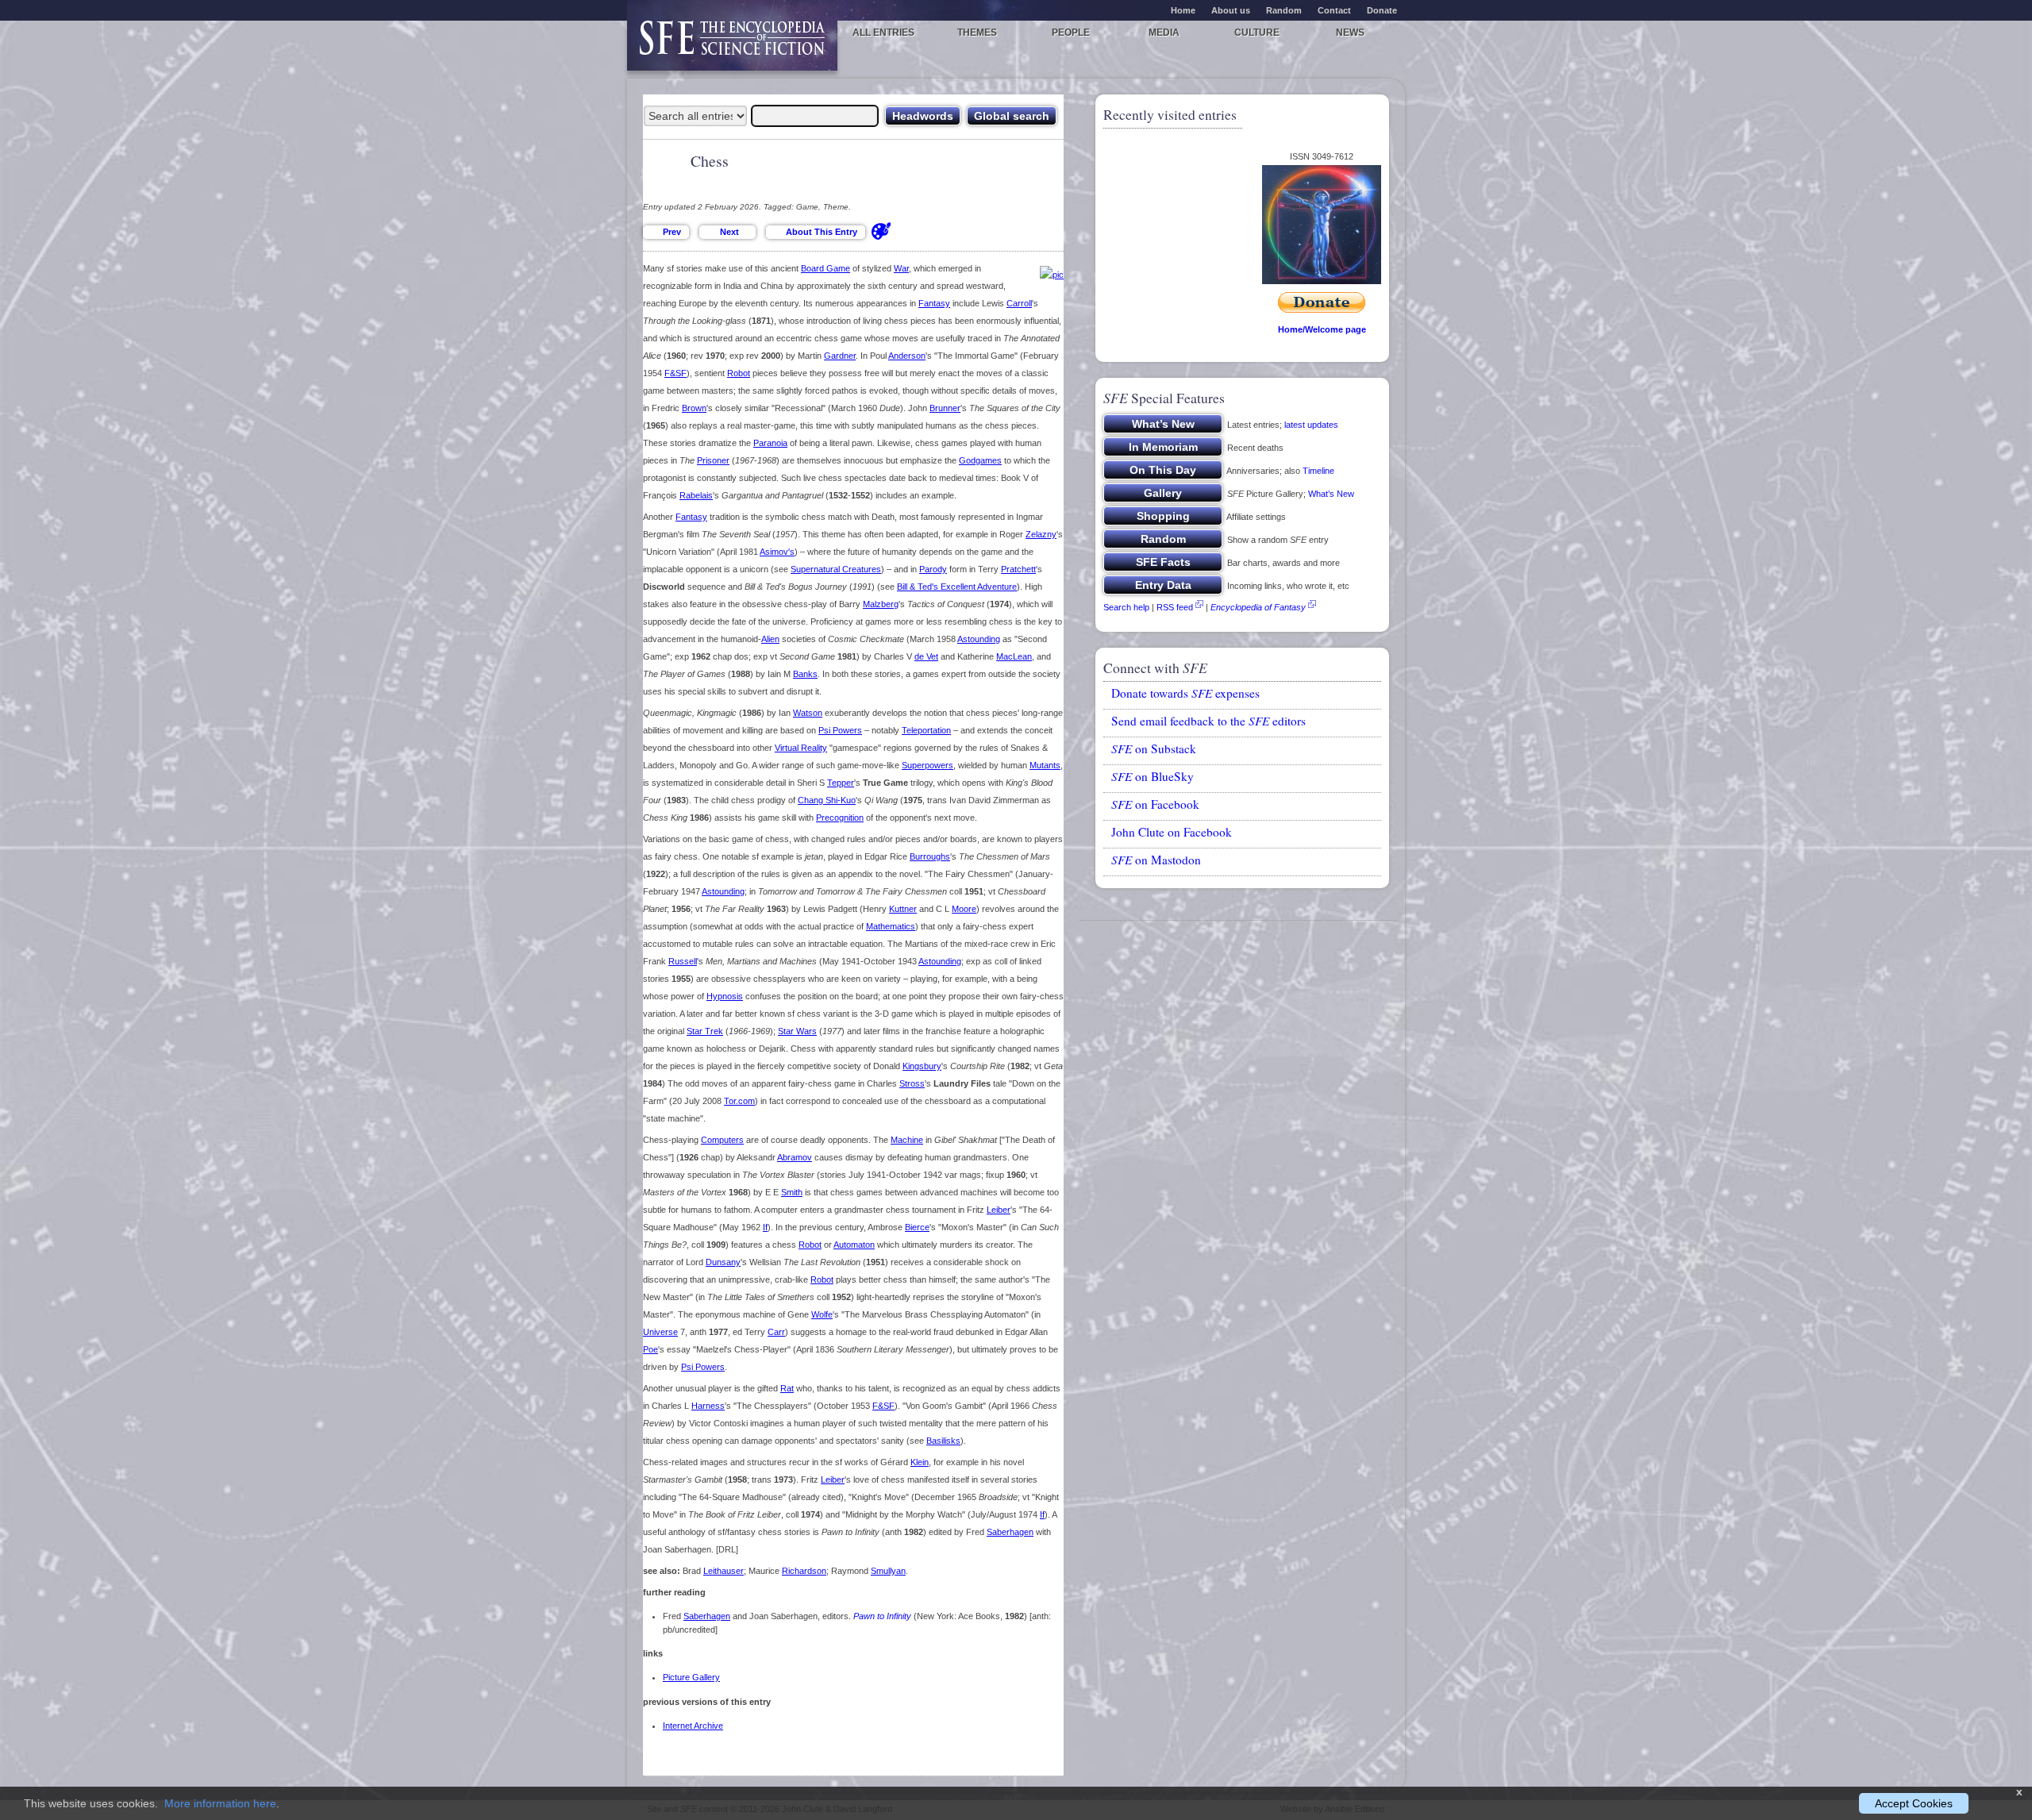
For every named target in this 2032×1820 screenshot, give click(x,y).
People (1071, 33)
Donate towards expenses (1185, 693)
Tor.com (739, 1101)
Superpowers (927, 765)
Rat (787, 1388)
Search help (1126, 607)
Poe (650, 1349)
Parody (933, 569)
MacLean (1014, 656)
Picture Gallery (691, 1677)
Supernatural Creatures (836, 569)
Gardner (840, 356)
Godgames (980, 460)
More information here (220, 1803)
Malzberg (881, 604)
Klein (920, 1462)
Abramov (795, 1157)
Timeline (1318, 471)
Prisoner (713, 460)
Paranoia (770, 443)
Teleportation (926, 730)
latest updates (1311, 425)
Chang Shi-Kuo (827, 800)
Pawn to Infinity (882, 1616)
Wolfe (822, 1314)
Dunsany (723, 1262)
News (1350, 33)
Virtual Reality (801, 748)
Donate (1382, 10)
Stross (912, 1083)
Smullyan (888, 1571)
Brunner (945, 408)
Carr (776, 1332)
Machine (907, 1140)
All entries (883, 33)
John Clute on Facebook (1172, 832)
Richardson (804, 1571)
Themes (977, 33)
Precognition (840, 818)
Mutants (1045, 765)
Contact (1334, 10)
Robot (739, 373)
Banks (805, 674)
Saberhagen (1010, 1532)
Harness (708, 1406)
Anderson (907, 356)
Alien (770, 639)
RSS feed (1175, 607)
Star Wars (797, 1031)
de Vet (926, 656)
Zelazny (1041, 534)
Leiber (999, 1210)
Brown (694, 408)
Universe (660, 1332)
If (765, 1227)
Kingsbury (922, 1066)
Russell (683, 961)
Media (1164, 33)
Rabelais (696, 495)
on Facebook (1155, 804)
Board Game (825, 268)
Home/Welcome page (1322, 329)
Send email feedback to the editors (1208, 721)
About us (1231, 10)
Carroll (1019, 303)
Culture (1257, 33)
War (901, 268)
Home (1183, 10)
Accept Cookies (1914, 1803)
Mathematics (891, 926)
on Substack (1154, 748)
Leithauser (724, 1571)
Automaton (854, 1245)
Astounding (979, 639)
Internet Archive (693, 1726)
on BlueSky (1153, 776)
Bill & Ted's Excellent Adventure (957, 587)
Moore (964, 909)
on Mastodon (1156, 860)
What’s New (1331, 494)
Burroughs (930, 856)
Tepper (841, 783)
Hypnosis (725, 996)
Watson (808, 713)
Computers (722, 1140)
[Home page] (732, 46)
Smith (792, 1192)
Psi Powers (840, 730)
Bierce (917, 1227)
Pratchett (1018, 569)
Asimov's (777, 552)
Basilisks (943, 1441)
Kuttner (903, 909)
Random (1284, 10)
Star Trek (705, 1031)
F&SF (675, 373)
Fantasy (934, 303)
